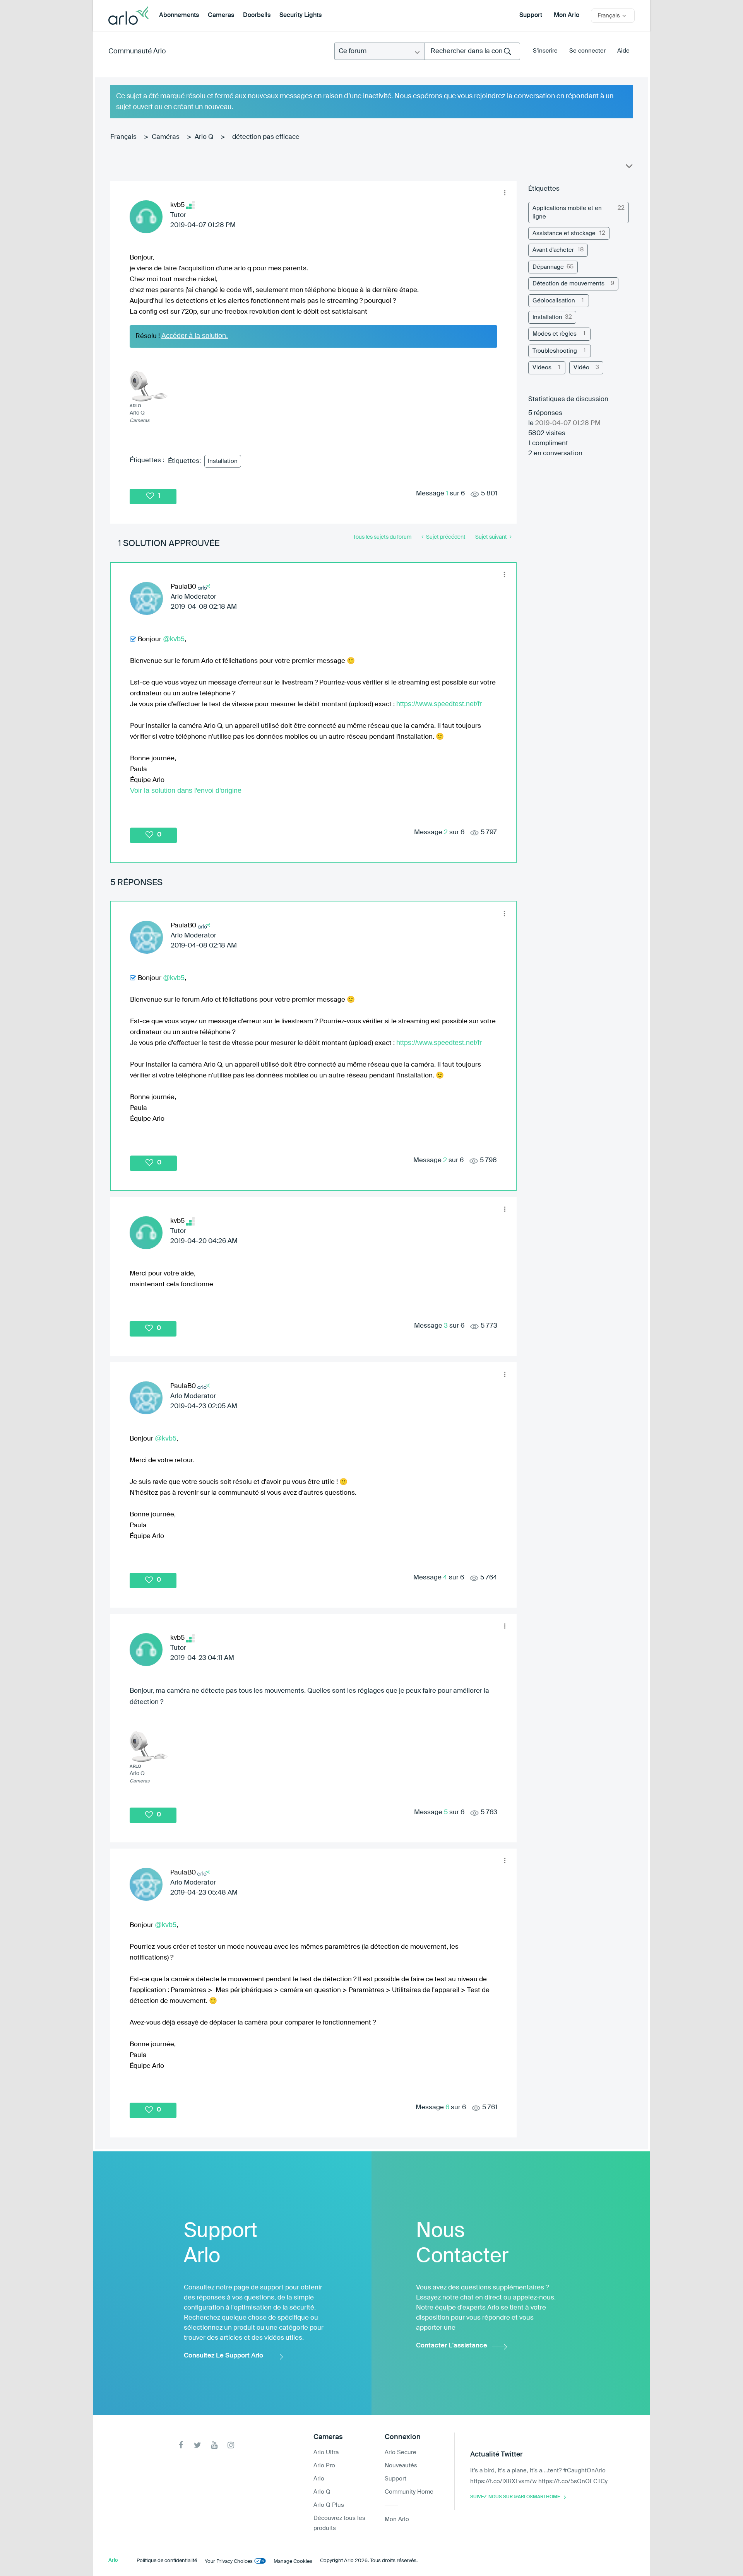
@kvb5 (174, 639)
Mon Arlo (567, 15)
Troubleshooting (555, 351)
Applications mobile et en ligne (567, 212)
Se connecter (587, 51)
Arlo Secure (401, 2452)
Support (531, 15)
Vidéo (581, 368)
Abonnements (179, 15)
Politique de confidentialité (167, 2561)
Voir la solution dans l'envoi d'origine (186, 790)
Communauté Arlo (137, 51)
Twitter (198, 2445)
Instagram (231, 2445)
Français (123, 137)
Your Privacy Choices (229, 2561)
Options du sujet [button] (628, 168)
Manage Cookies (293, 2561)
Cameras (221, 15)
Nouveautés (401, 2466)
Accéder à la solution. (195, 336)
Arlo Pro (324, 2466)
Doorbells (257, 15)
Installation (223, 461)
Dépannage (548, 267)
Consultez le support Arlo (223, 2356)
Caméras (166, 137)
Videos (542, 368)
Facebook (181, 2445)
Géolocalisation (554, 301)
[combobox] (472, 51)
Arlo (319, 2479)
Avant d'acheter (553, 250)
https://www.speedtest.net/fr (439, 704)
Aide (623, 51)
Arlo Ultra (326, 2452)
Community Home (409, 2492)
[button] (505, 193)
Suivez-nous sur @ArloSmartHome (515, 2497)
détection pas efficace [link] (266, 137)
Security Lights (300, 15)
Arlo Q (204, 137)
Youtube (214, 2445)
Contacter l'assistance (452, 2346)
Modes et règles (555, 334)
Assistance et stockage (564, 233)
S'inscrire (545, 51)
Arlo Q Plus (329, 2505)
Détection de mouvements (568, 284)
